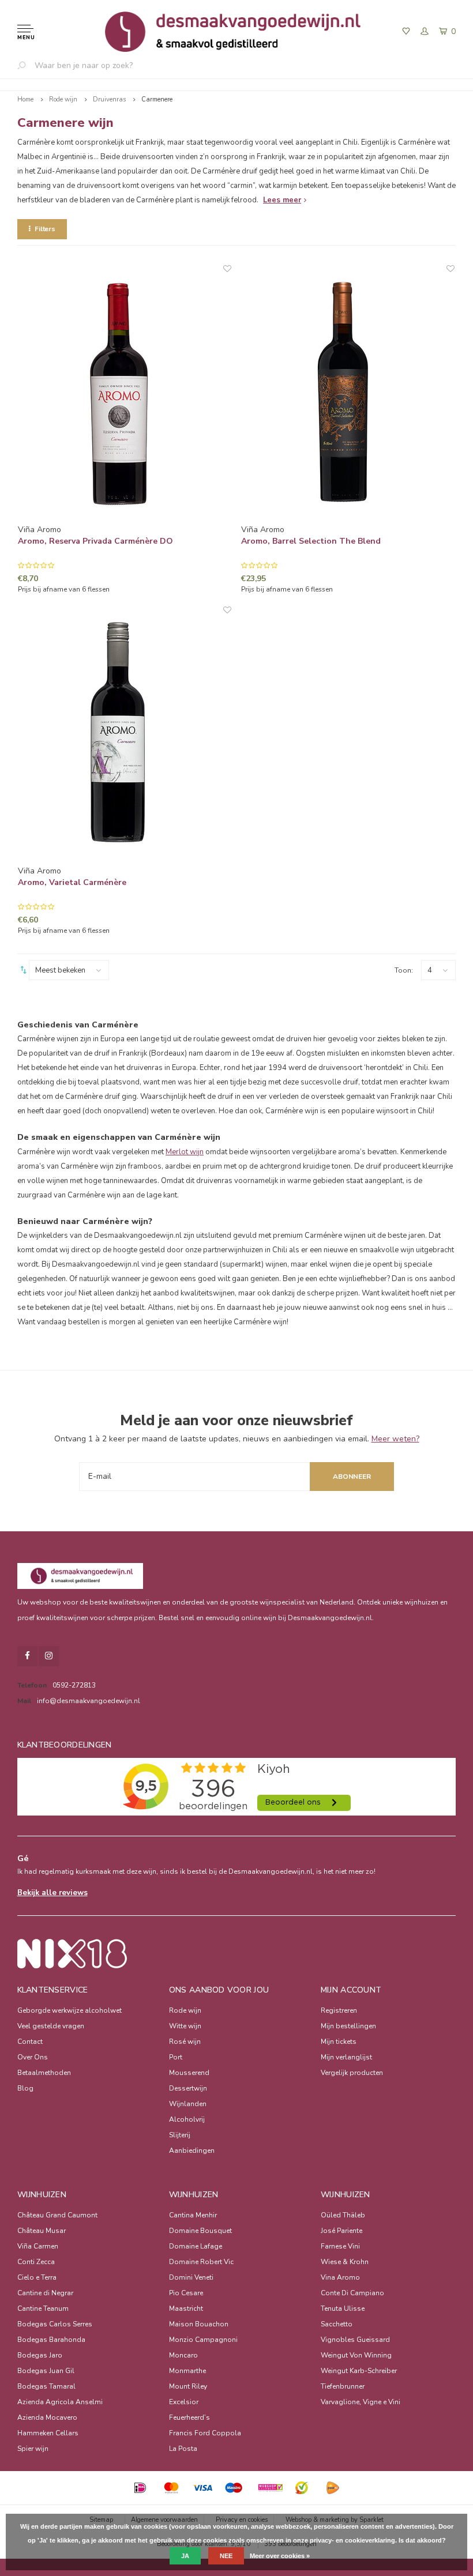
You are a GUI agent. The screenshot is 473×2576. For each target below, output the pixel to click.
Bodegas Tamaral (46, 2386)
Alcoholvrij (187, 2119)
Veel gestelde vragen (51, 2026)
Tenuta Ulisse (343, 2308)
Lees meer (282, 200)
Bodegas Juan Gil (46, 2371)
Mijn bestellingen (348, 2026)
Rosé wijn (185, 2042)
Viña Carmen (38, 2246)
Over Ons (33, 2057)
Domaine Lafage (196, 2246)
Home (25, 99)
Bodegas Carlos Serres (55, 2324)
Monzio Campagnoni (203, 2340)
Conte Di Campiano (352, 2293)
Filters (45, 229)
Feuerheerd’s (189, 2417)
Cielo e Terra (37, 2277)
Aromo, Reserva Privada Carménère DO (95, 541)
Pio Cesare (186, 2293)
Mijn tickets (339, 2042)
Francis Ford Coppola (205, 2433)
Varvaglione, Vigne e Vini (361, 2402)
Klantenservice (53, 1990)
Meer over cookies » (280, 2556)
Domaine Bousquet (200, 2231)
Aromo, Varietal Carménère (72, 882)
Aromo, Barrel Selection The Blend (311, 541)
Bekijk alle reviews (52, 1893)
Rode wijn (63, 99)
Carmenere (157, 99)
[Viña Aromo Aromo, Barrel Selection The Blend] (348, 394)
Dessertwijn (188, 2088)
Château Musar (42, 2231)
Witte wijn (185, 2026)
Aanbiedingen (192, 2151)
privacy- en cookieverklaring (352, 2540)
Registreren (339, 2010)
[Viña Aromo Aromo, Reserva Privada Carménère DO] (125, 394)
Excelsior (184, 2402)
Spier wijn (33, 2449)
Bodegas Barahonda (51, 2340)
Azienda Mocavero (47, 2417)
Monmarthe (187, 2371)
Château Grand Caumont (57, 2215)
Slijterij (180, 2135)
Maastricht (186, 2308)
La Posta (183, 2449)
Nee (226, 2556)
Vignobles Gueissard (355, 2340)
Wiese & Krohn (345, 2262)
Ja (185, 2556)
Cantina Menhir (193, 2215)
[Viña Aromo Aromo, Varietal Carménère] (125, 735)
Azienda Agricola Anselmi (60, 2402)
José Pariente (341, 2231)
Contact (30, 2042)
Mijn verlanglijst (346, 2057)
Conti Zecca (36, 2262)
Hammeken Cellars (48, 2433)
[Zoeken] (26, 65)
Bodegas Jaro (40, 2355)
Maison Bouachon (199, 2324)
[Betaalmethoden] (140, 2488)
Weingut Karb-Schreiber (359, 2371)
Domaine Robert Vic (201, 2262)
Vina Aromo (340, 2277)
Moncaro (183, 2355)
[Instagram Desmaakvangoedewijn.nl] (49, 1656)
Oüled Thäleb (343, 2215)
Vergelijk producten (352, 2073)
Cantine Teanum (43, 2308)
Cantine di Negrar (45, 2293)
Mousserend (189, 2073)
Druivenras (109, 99)
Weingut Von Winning (356, 2355)
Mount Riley (188, 2386)
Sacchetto (337, 2324)
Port (176, 2057)
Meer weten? (395, 1439)
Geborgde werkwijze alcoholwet (70, 2010)
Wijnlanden (188, 2104)
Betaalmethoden (44, 2073)
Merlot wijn (185, 1152)
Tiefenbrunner (343, 2386)
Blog (25, 2088)
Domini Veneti (191, 2277)
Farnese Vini (340, 2246)
